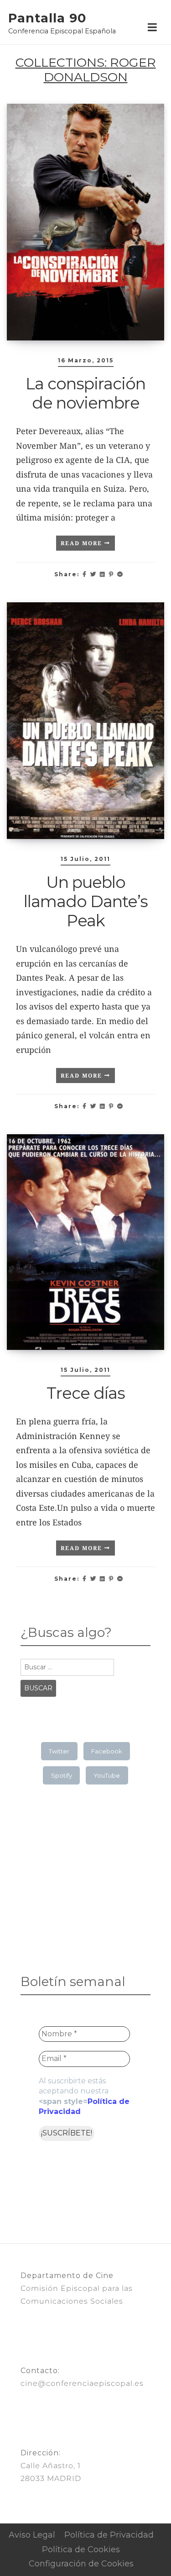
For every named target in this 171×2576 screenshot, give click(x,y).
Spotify (62, 1775)
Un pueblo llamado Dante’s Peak (86, 901)
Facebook (107, 1751)
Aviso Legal (32, 2535)
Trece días (86, 1393)
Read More (83, 543)
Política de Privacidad (109, 2535)
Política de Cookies (81, 2549)
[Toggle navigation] (152, 28)
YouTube (107, 1775)
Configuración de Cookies (81, 2564)
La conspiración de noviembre (85, 393)
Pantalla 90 (47, 18)
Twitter (59, 1751)
